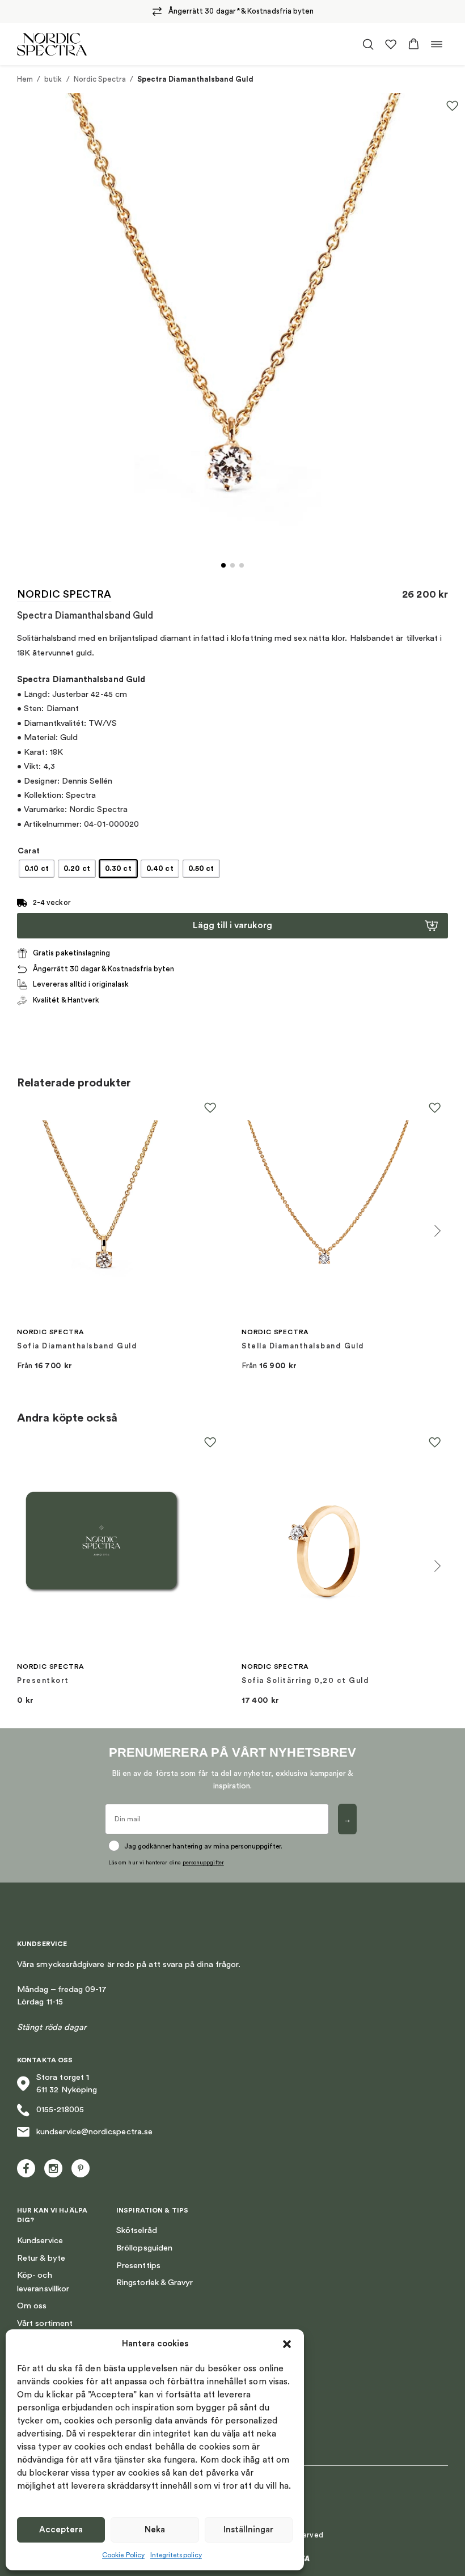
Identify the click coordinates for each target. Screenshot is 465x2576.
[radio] (37, 869)
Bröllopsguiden (144, 2248)
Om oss (32, 2306)
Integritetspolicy (176, 2555)
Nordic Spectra (100, 79)
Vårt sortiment (45, 2323)
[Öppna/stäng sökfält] (368, 44)
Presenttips (138, 2266)
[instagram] (53, 2168)
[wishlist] (391, 44)
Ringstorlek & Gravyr (155, 2283)
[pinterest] (81, 2168)
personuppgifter (203, 1863)
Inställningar (248, 2530)
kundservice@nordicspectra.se (94, 2132)
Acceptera (61, 2530)
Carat (29, 851)
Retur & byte (41, 2258)
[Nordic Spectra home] (52, 44)
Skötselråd (137, 2230)
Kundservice (40, 2241)
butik (53, 79)
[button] (287, 2344)
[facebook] (26, 2168)
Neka (155, 2530)
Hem (25, 79)
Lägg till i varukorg (232, 925)
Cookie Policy (123, 2555)
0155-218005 (60, 2110)
